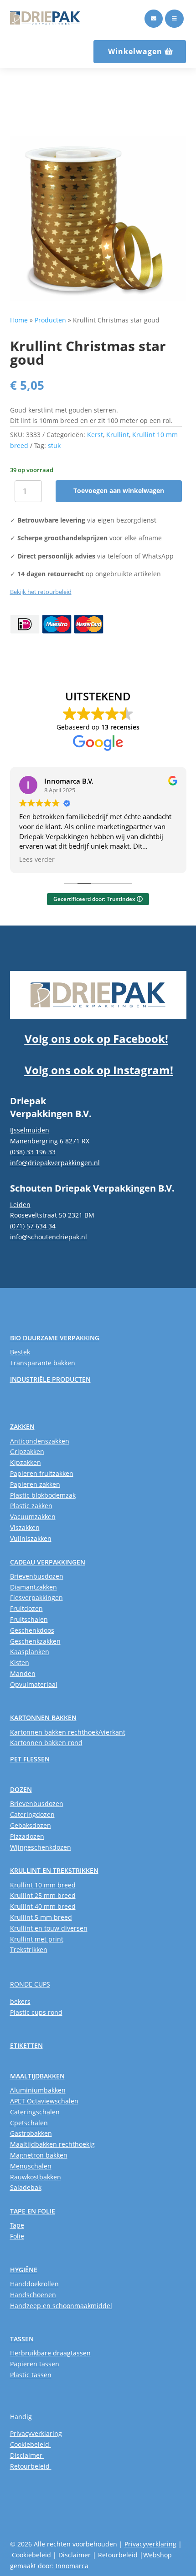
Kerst (95, 435)
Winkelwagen (135, 51)
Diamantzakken (34, 1587)
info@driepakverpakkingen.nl (55, 1163)
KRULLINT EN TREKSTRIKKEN (54, 1870)
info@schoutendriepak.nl (49, 1237)
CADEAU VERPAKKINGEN (48, 1562)
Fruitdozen (26, 1608)
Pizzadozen (27, 1836)
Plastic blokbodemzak (43, 1495)
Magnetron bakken (39, 2155)
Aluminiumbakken (38, 2090)
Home (19, 320)
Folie (17, 2236)
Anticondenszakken (40, 1441)
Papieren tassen (35, 2364)
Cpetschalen (29, 2123)
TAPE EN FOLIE (33, 2211)
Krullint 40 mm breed (43, 1906)
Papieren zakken (35, 1484)
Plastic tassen (31, 2375)
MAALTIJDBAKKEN (37, 2076)
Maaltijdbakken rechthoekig (52, 2144)
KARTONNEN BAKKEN (43, 1718)
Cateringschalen (35, 2112)
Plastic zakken (31, 1506)
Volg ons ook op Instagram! (99, 1070)
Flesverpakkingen (36, 1597)
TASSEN (22, 2339)
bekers (20, 2001)
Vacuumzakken (33, 1517)
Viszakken (25, 1527)
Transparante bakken (43, 1363)
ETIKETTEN (26, 2045)
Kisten (20, 1663)
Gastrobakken (31, 2133)
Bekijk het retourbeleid (41, 592)
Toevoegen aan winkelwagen (119, 491)
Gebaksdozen (31, 1825)
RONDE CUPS (30, 1984)
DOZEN (21, 1789)
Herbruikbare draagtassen (50, 2353)
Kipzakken (26, 1462)
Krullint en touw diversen (49, 1928)
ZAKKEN (22, 1426)
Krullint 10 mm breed (43, 1885)
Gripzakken (27, 1452)
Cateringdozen (32, 1814)
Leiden (20, 1205)
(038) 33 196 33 (33, 1152)
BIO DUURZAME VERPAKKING (55, 1338)
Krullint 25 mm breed (43, 1895)
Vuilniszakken (31, 1538)
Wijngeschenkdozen (41, 1847)
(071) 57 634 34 (33, 1226)
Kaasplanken (30, 1652)
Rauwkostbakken (36, 2177)
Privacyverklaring (36, 2433)
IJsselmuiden (30, 1130)
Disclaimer (27, 2455)
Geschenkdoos (32, 1630)
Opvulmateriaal (34, 1684)
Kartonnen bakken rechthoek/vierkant (68, 1732)
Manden (23, 1673)
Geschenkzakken (35, 1641)
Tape (17, 2225)
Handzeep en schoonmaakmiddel (61, 2306)
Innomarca (72, 2566)
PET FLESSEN (30, 1759)
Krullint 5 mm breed (41, 1917)
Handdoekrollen (34, 2284)
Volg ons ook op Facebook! (96, 1039)
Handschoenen (33, 2295)
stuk (54, 445)
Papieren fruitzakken (42, 1473)
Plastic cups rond (36, 2012)
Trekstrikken (29, 1950)
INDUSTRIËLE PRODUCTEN (50, 1379)
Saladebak (26, 2187)
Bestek (20, 1352)
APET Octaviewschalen (44, 2101)
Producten (50, 320)
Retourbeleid (31, 2466)
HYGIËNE (24, 2270)
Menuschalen (31, 2166)
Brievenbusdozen (37, 1576)
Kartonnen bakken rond (46, 1743)
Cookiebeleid (31, 2444)
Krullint (118, 435)
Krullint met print (37, 1939)
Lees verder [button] (37, 860)
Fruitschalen (29, 1619)
